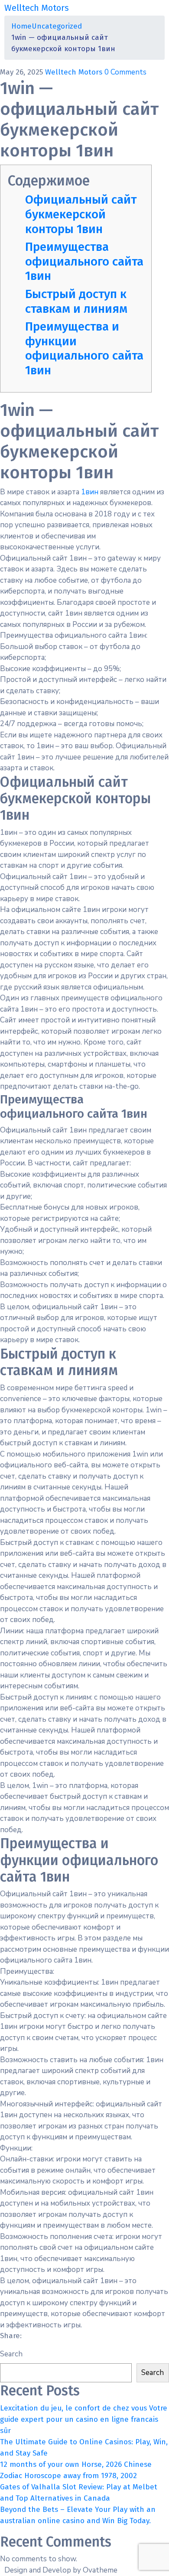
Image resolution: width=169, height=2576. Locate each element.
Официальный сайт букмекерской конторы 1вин (81, 214)
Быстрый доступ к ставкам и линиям (76, 301)
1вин (90, 492)
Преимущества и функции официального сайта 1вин (84, 348)
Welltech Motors (75, 72)
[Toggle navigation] (159, 8)
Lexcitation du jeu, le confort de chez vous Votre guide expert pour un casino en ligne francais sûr (84, 2419)
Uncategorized (57, 26)
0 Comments (125, 72)
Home (21, 26)
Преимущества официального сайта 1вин (84, 261)
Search (11, 2354)
